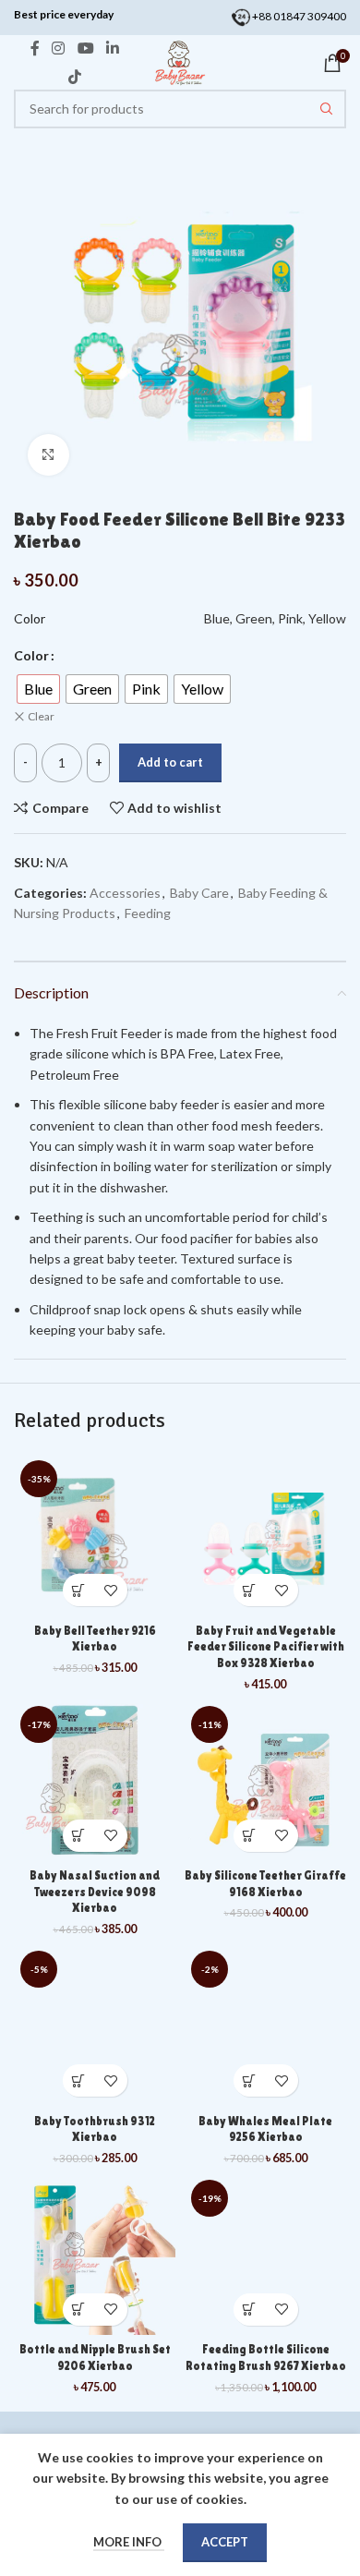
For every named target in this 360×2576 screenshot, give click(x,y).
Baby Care (199, 893)
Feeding (148, 913)
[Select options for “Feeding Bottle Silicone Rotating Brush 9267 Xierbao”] (250, 2310)
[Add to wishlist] (111, 1590)
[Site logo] (180, 61)
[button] (79, 1590)
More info (129, 2542)
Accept (225, 2542)
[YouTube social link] (85, 49)
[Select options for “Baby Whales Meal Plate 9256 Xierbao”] (250, 2080)
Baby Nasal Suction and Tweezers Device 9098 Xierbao (95, 1892)
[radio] (38, 689)
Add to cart (170, 762)
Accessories (125, 893)
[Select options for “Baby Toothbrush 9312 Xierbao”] (79, 2080)
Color (31, 655)
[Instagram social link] (59, 49)
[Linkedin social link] (112, 49)
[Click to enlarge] (48, 455)
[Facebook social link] (35, 49)
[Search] (327, 109)
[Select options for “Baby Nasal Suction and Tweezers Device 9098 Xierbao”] (79, 1836)
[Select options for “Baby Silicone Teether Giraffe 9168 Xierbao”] (250, 1836)
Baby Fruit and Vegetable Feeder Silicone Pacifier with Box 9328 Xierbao (266, 1647)
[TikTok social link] (74, 77)
